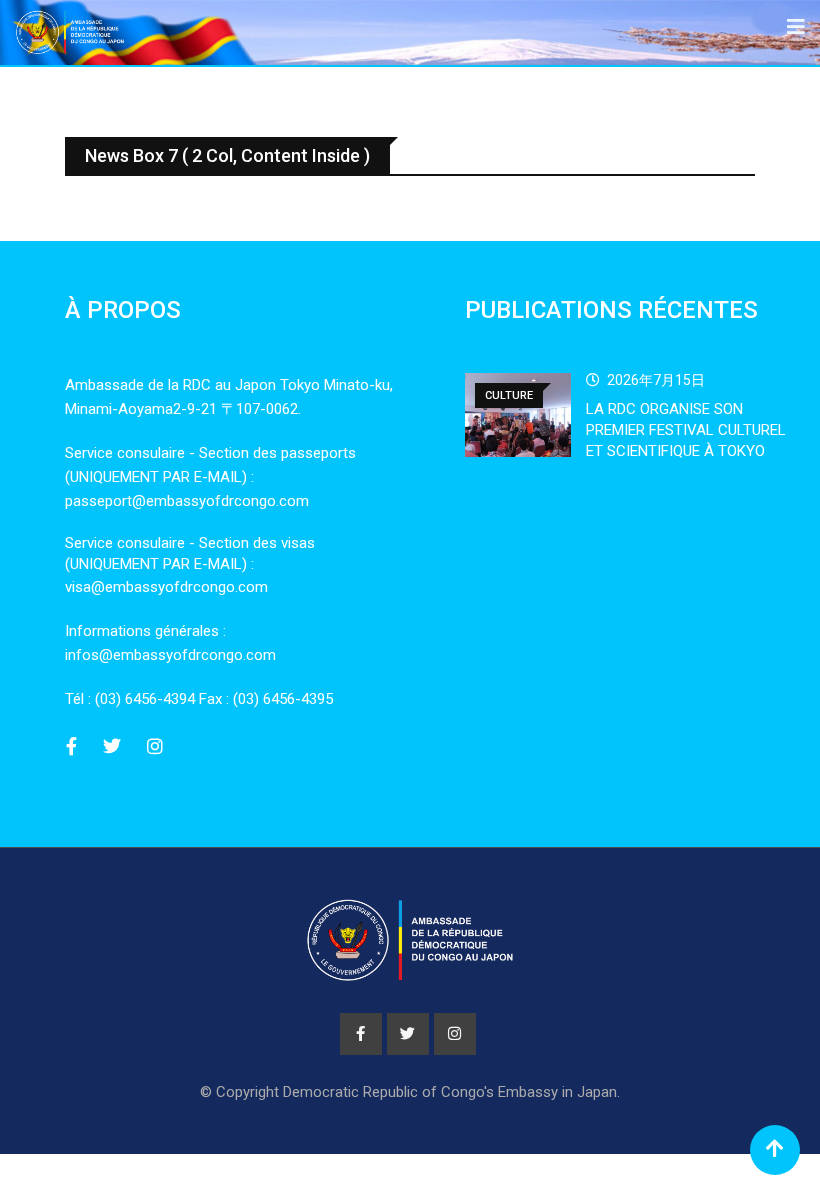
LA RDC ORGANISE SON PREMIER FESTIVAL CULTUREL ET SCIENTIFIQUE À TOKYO (686, 430)
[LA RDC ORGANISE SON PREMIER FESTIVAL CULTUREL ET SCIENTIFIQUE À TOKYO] (518, 415)
